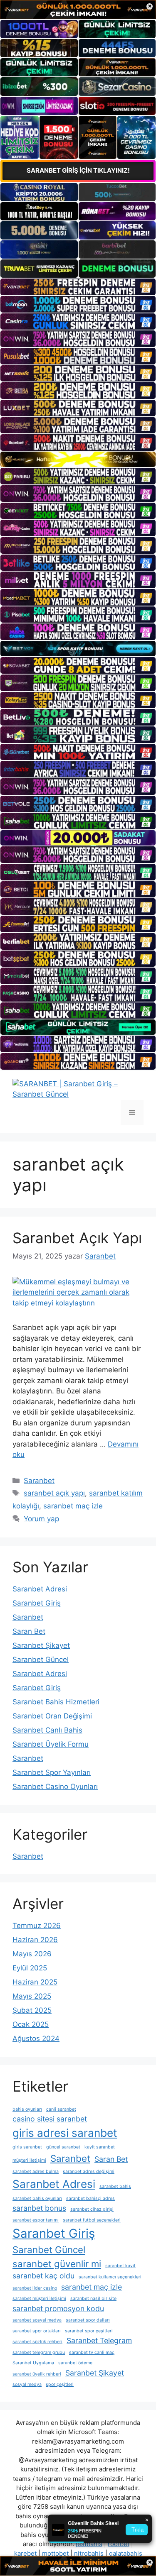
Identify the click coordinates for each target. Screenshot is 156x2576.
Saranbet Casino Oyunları (55, 1787)
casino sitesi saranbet (50, 2119)
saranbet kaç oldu (43, 2276)
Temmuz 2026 (37, 1926)
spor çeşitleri (60, 2384)
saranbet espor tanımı (36, 2220)
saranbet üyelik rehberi (37, 2374)
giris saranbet (27, 2147)
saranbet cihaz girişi (92, 2209)
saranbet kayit (120, 2266)
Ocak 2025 (31, 2024)
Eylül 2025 (30, 1968)
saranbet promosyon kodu (58, 2308)
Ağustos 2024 (36, 2038)
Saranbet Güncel (41, 1659)
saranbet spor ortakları (37, 2331)
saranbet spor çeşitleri (89, 2331)
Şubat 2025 (32, 2010)
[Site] (78, 287)
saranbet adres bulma (36, 2172)
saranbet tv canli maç (92, 2352)
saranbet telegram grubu (39, 2352)
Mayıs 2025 (32, 1996)
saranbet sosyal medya (37, 2320)
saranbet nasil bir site (93, 2299)
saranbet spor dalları (88, 2320)
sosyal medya (27, 2384)
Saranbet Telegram (99, 2340)
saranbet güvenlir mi (57, 2264)
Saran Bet (29, 1631)
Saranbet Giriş (37, 1603)
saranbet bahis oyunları (37, 2198)
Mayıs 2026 (32, 1954)
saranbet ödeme (75, 2363)
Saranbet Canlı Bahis (47, 1730)
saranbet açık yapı (54, 1493)
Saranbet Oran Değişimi (52, 1716)
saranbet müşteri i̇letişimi (39, 2299)
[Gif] (78, 459)
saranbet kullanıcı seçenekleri (110, 2277)
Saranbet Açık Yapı (77, 1238)
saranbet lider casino (35, 2288)
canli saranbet (61, 2109)
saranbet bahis (115, 2186)
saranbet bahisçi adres (90, 2198)
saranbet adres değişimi (89, 2172)
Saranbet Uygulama (33, 2363)
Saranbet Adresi (40, 1589)
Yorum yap (41, 1519)
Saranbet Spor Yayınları (52, 1772)
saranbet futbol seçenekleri (92, 2220)
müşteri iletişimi (29, 2160)
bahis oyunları (27, 2109)
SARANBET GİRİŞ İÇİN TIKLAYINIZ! (78, 170)
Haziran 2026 (35, 1940)
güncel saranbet (63, 2147)
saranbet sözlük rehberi (37, 2342)
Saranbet (39, 1481)
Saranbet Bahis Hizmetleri (56, 1702)
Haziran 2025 (35, 1982)
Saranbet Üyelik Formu (51, 1744)
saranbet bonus (39, 2208)
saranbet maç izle (73, 1506)
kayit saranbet (100, 2147)
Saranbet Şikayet (41, 1645)
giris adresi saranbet (65, 2133)
